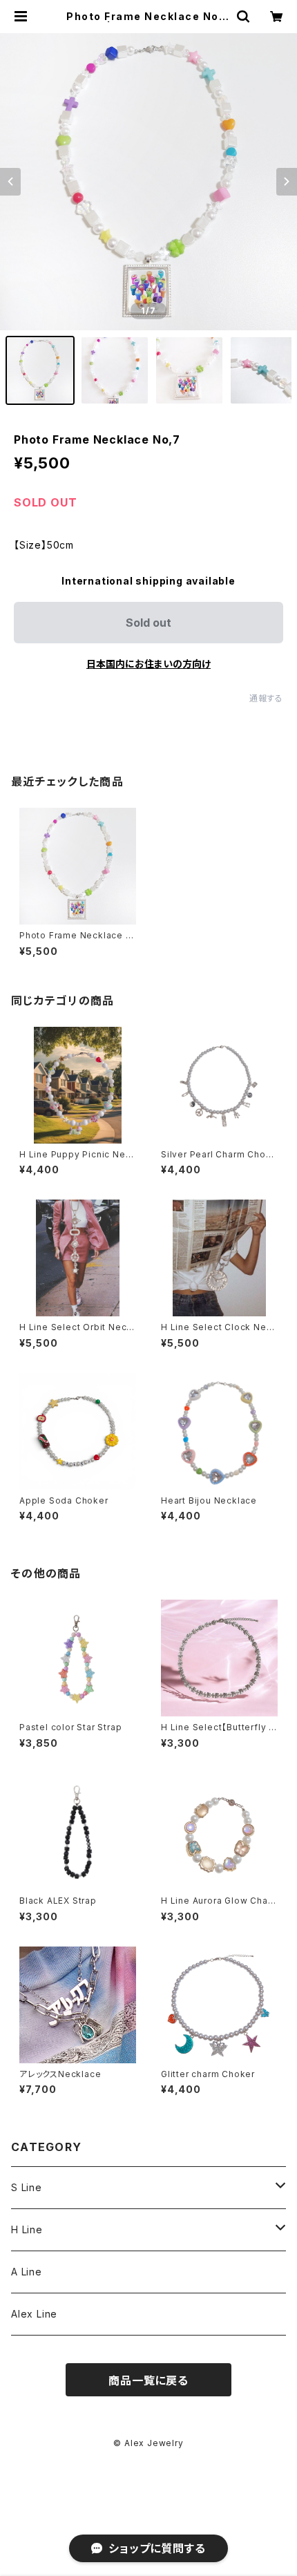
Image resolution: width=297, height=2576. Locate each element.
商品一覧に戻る (148, 2380)
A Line (27, 2272)
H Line (27, 2229)
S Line (27, 2187)
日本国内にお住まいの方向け (148, 664)
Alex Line (34, 2314)
